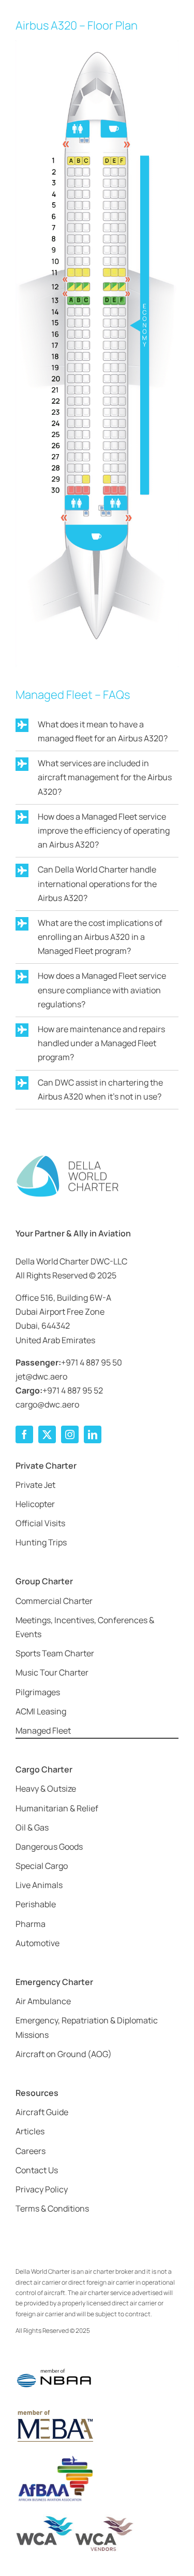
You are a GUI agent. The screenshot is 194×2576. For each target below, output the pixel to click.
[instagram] (70, 1434)
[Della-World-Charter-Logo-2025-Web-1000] (67, 1158)
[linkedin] (93, 1434)
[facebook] (24, 1434)
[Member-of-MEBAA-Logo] (54, 2411)
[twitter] (47, 1434)
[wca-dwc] (75, 2518)
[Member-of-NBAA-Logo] (54, 2362)
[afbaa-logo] (54, 2456)
